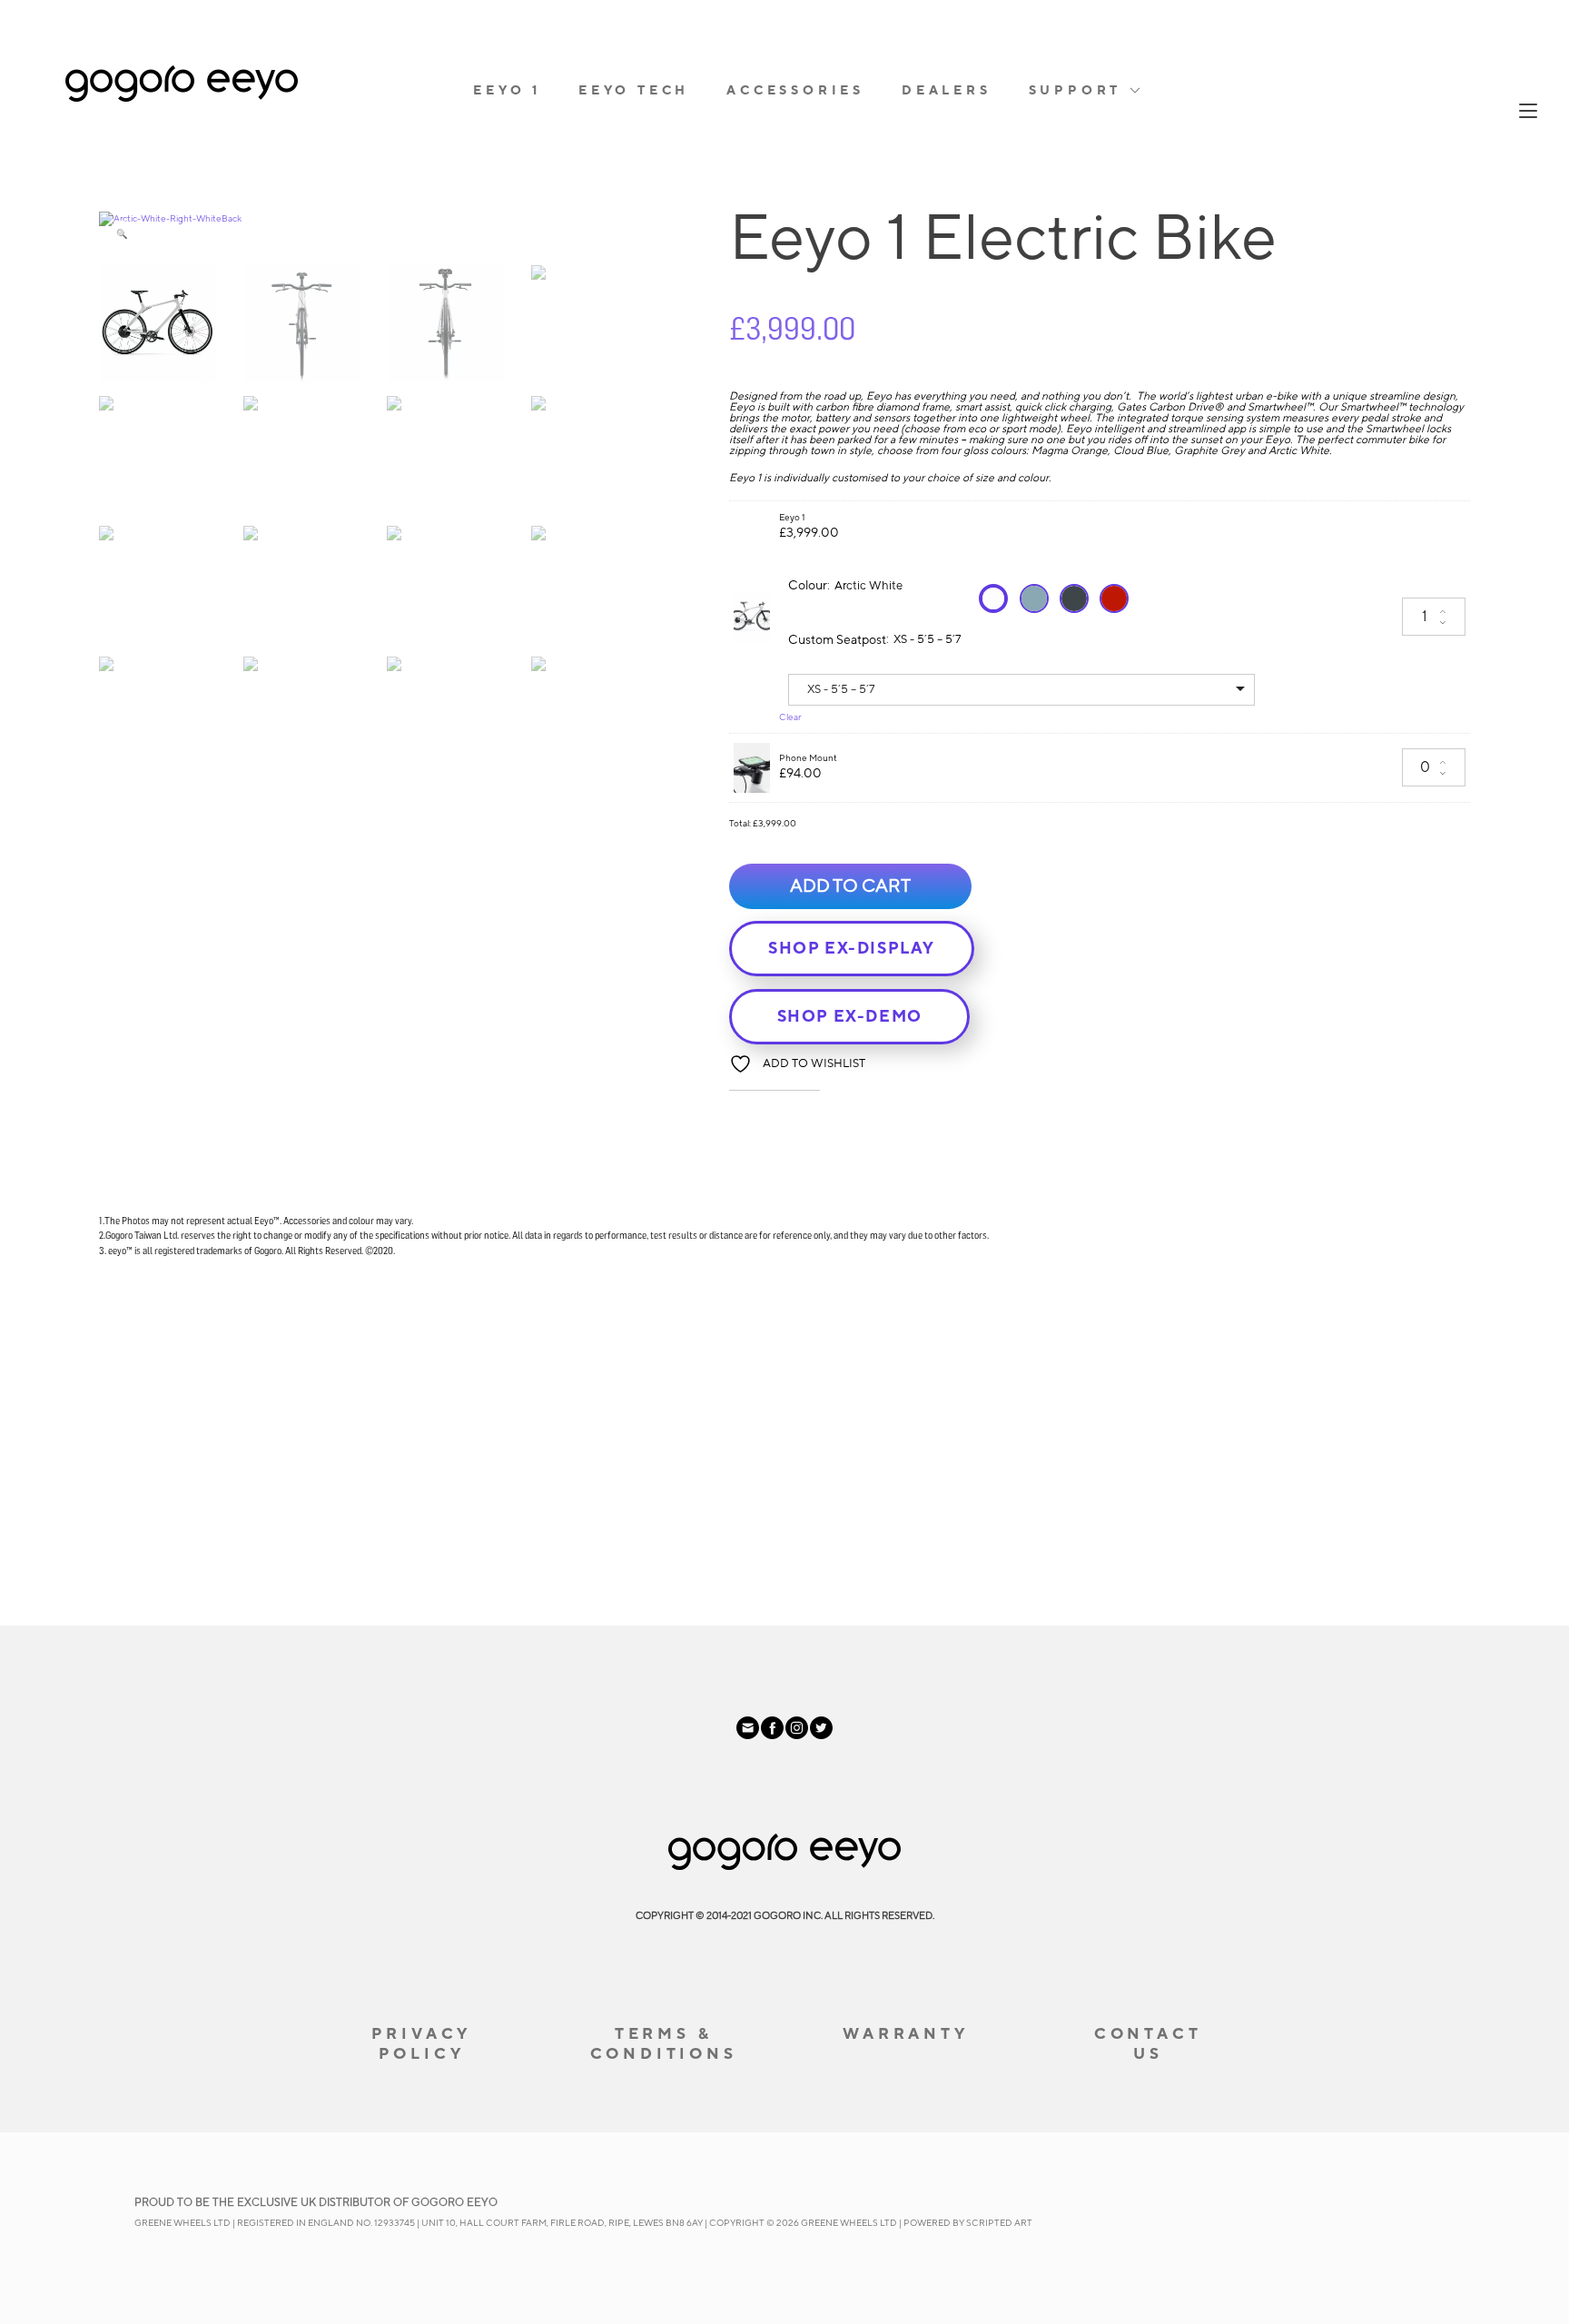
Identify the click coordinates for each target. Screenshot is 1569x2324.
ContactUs (1148, 2044)
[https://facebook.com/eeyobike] (773, 1736)
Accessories (795, 91)
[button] (122, 234)
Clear (790, 717)
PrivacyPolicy (422, 2044)
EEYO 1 (507, 91)
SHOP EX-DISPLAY (852, 949)
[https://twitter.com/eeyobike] (821, 1736)
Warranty (905, 2034)
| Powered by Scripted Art (966, 2223)
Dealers (947, 91)
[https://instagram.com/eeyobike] (798, 1736)
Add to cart (850, 886)
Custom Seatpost (837, 640)
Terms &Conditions (664, 2044)
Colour (808, 586)
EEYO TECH (634, 91)
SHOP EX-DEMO (850, 1017)
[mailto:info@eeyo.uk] (749, 1736)
